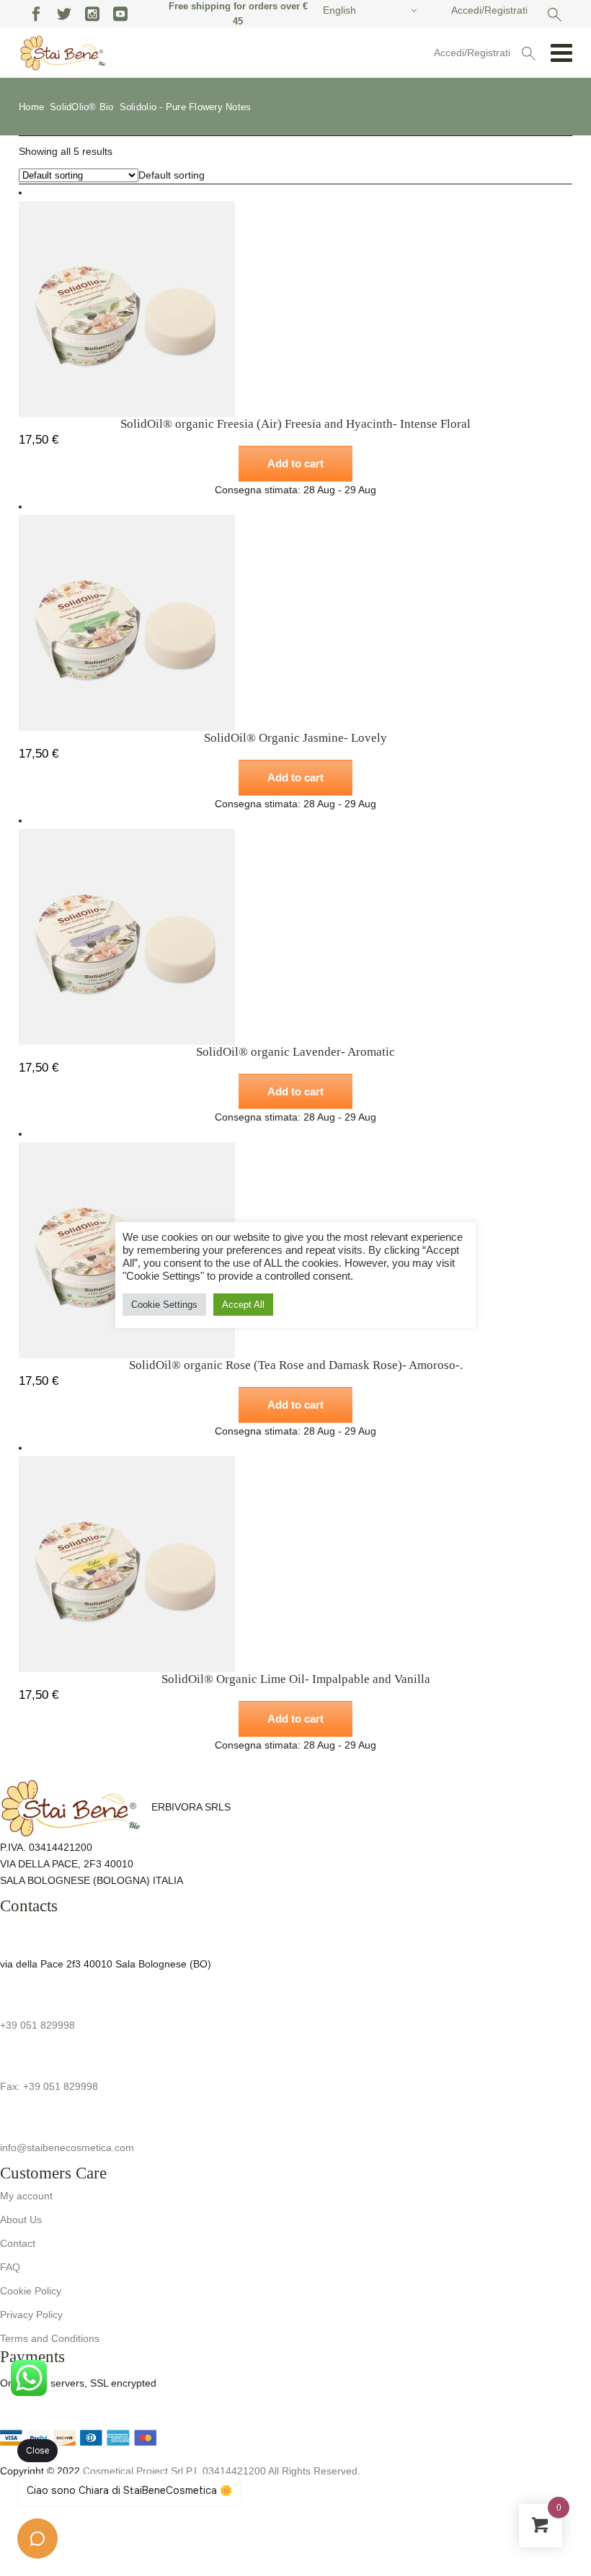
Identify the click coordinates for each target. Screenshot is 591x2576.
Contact (18, 2243)
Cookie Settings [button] (164, 1305)
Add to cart (295, 463)
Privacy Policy (31, 2315)
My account (26, 2196)
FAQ (10, 2267)
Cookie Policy (31, 2291)
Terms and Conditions (50, 2338)
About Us (21, 2220)
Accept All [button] (243, 1305)
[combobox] (172, 175)
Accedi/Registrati (489, 10)
